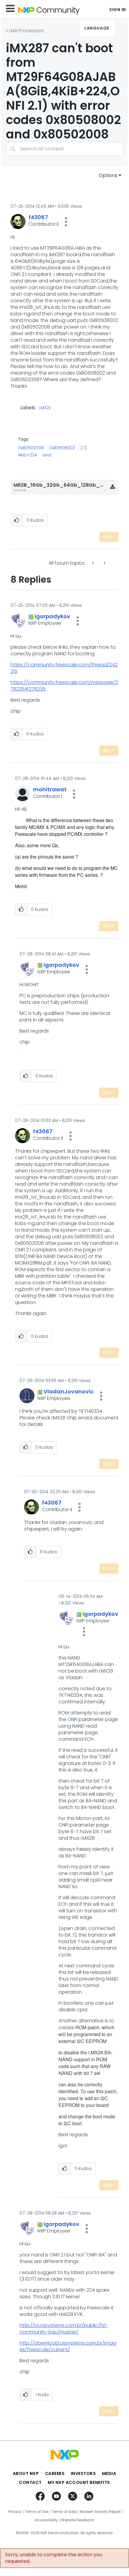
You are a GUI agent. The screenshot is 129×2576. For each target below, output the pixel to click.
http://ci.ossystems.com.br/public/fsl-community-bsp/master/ (64, 2329)
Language (97, 28)
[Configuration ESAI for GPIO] (94, 563)
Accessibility (46, 2520)
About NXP (26, 2473)
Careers (55, 2473)
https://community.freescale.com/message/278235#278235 (64, 686)
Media (109, 2473)
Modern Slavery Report (100, 2512)
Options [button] (108, 175)
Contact (30, 2482)
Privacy (15, 2512)
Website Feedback (78, 2520)
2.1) (84, 448)
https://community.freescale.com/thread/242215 (64, 668)
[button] (66, 222)
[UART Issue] (104, 563)
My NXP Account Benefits (79, 2482)
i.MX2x (45, 408)
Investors (83, 2473)
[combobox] (64, 149)
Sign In (118, 10)
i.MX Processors (27, 31)
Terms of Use (37, 2512)
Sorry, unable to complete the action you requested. (54, 2558)
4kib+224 (27, 455)
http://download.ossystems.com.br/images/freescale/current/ (68, 2346)
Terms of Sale (64, 2512)
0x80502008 (31, 448)
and (47, 455)
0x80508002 (62, 448)
